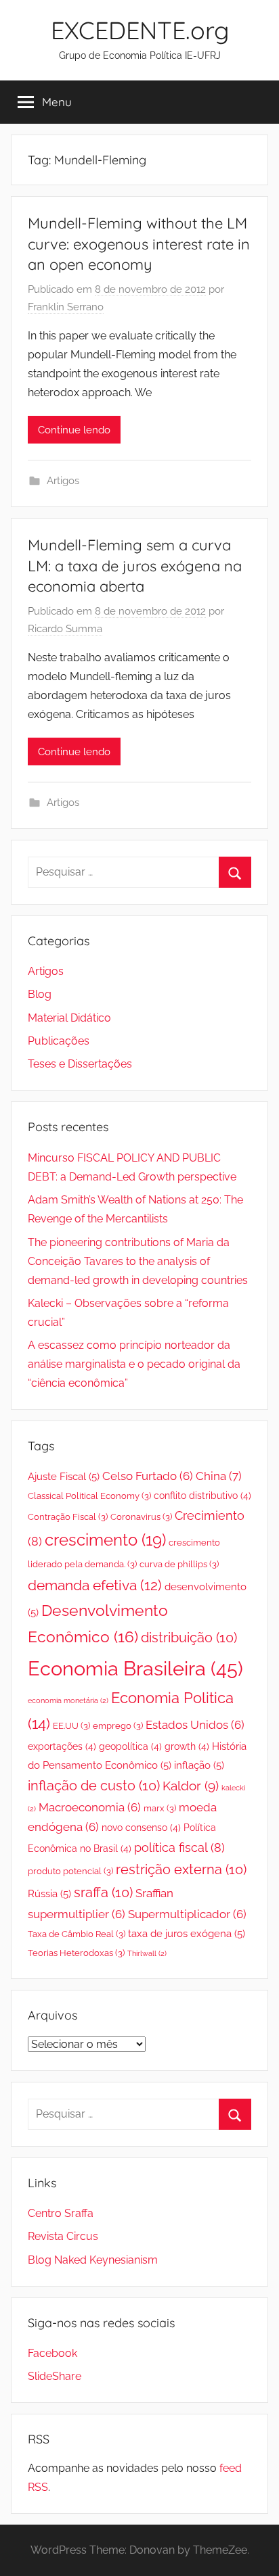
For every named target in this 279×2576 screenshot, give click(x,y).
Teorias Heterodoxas (76, 1953)
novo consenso (141, 1828)
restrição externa (181, 1870)
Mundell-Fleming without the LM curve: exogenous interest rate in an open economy (139, 244)
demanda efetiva (95, 1585)
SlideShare (55, 2376)
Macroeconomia (90, 1807)
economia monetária (68, 1700)
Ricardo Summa (65, 629)
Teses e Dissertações (80, 1064)
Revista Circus (63, 2236)
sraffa (103, 1893)
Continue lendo (74, 430)
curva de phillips (179, 1564)
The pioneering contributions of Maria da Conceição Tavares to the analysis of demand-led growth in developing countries (138, 1261)
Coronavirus (141, 1517)
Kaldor (191, 1786)
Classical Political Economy (89, 1496)
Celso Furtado (148, 1476)
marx (160, 1808)
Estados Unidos (195, 1725)
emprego (118, 1726)
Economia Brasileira (135, 1668)
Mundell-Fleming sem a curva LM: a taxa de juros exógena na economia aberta (135, 566)
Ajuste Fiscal (64, 1477)
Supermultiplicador (187, 1914)
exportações (62, 1746)
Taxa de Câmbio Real (77, 1934)
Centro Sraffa (61, 2213)
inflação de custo (94, 1786)
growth (187, 1746)
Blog (40, 994)
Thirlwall (147, 1953)
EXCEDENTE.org (140, 30)
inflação (199, 1765)
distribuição (189, 1638)
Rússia (49, 1894)
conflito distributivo (202, 1496)
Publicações (59, 1041)
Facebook (52, 2353)
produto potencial (70, 1871)
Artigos (63, 481)
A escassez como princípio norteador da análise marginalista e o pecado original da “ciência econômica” (134, 1364)
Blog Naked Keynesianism (93, 2260)
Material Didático (69, 1018)
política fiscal (179, 1847)
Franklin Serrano (66, 307)
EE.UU (71, 1726)
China (219, 1476)
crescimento (105, 1540)
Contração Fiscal (68, 1517)
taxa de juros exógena (187, 1934)
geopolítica (130, 1746)
